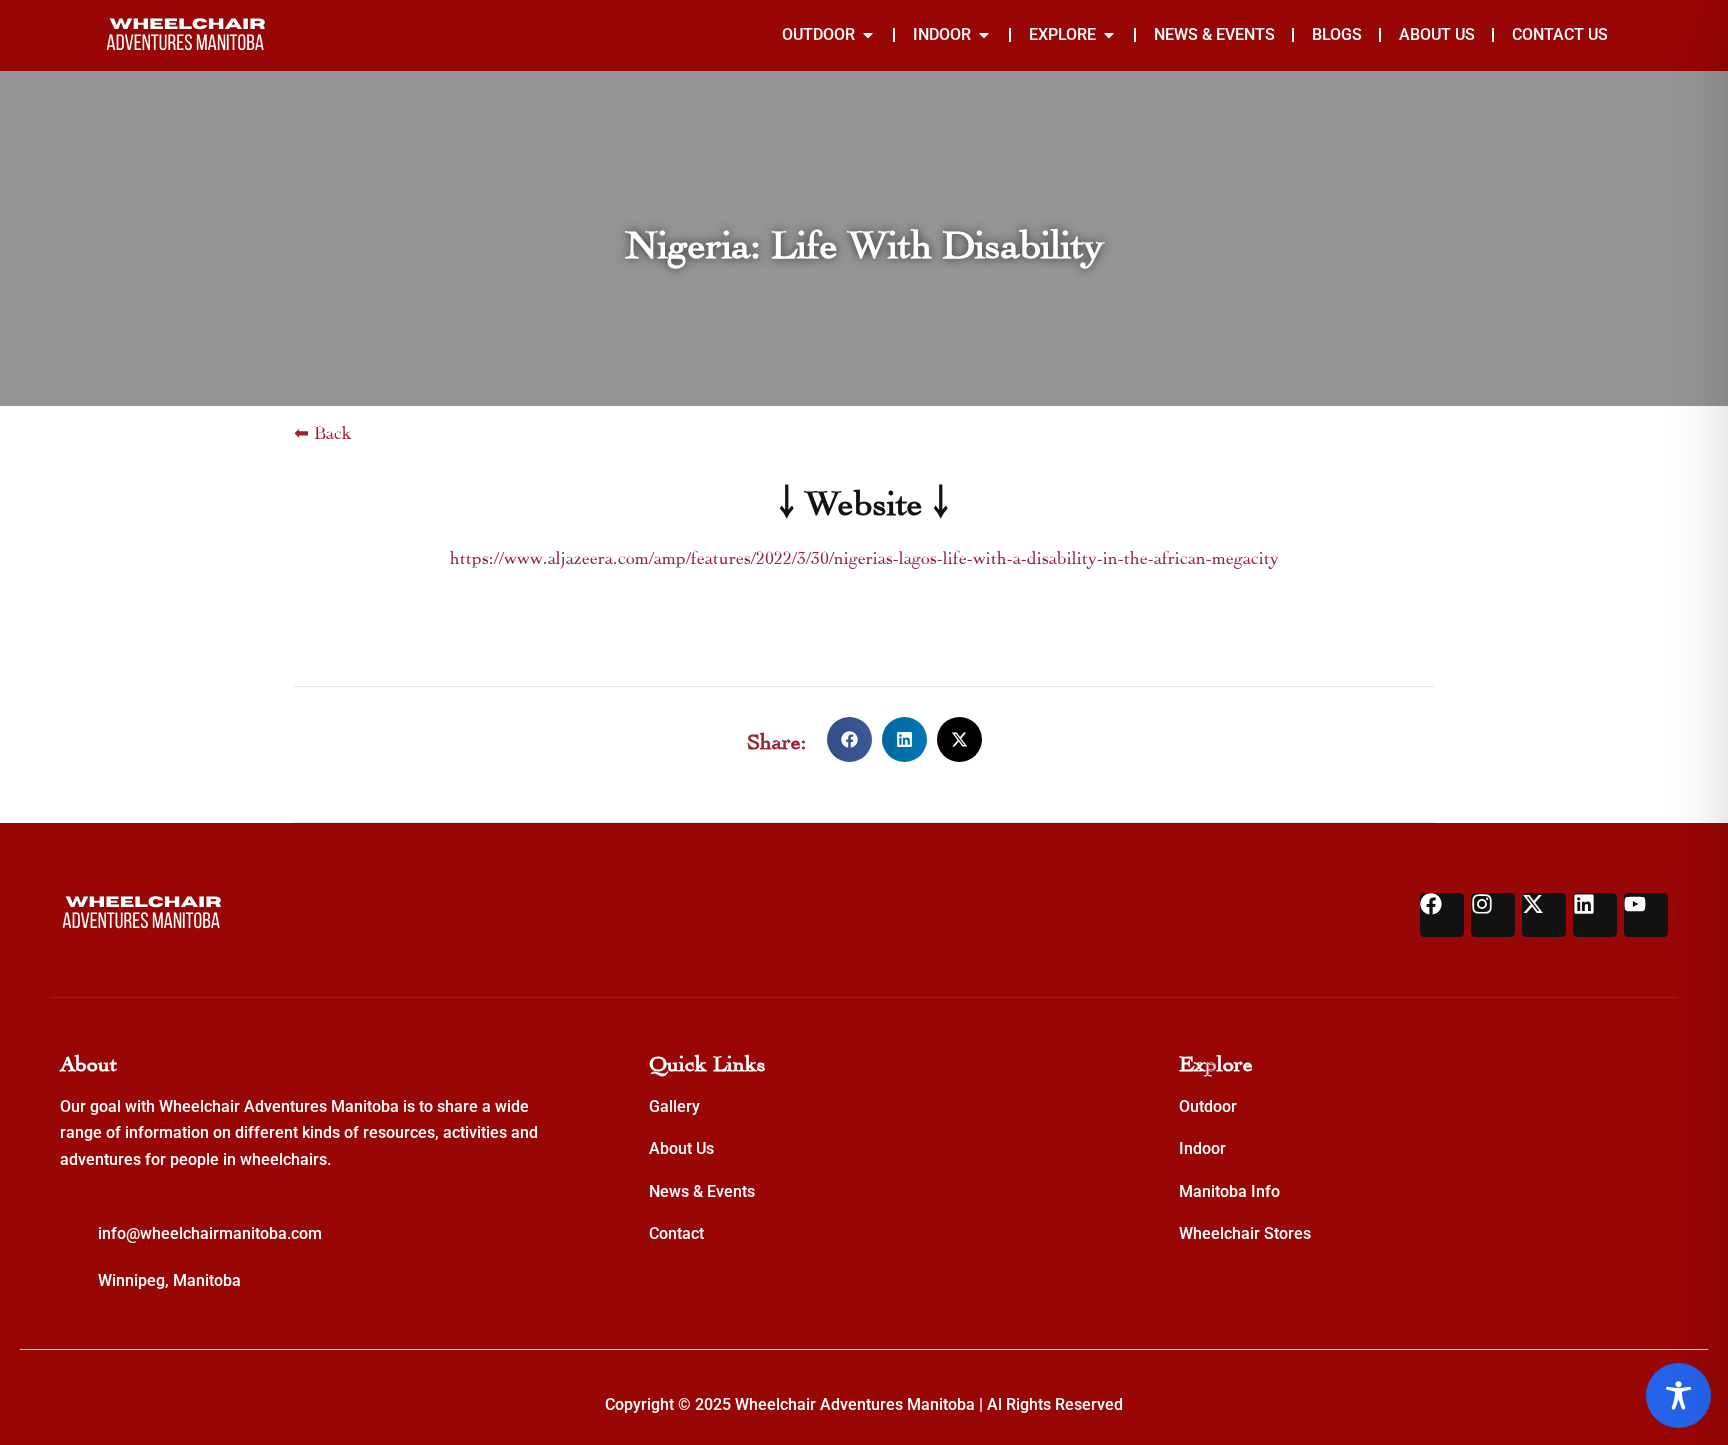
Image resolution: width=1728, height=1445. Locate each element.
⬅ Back (323, 430)
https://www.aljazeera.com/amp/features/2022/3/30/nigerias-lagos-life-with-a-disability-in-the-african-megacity (864, 555)
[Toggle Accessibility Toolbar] (1678, 1395)
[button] (849, 739)
